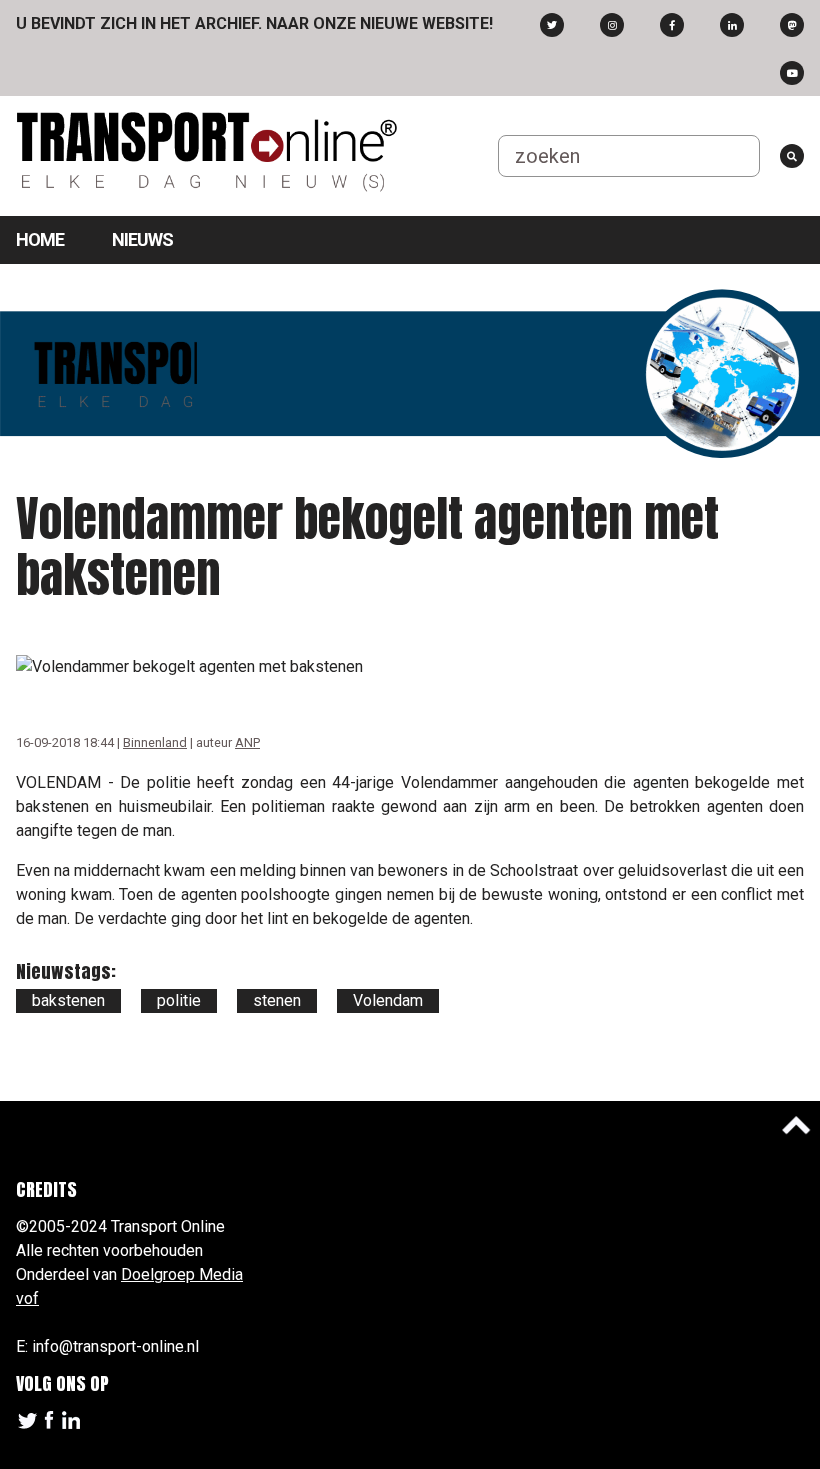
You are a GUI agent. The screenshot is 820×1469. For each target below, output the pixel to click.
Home (40, 239)
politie (179, 1000)
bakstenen (68, 1000)
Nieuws (142, 239)
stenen (277, 1000)
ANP (247, 742)
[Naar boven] (796, 1125)
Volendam (388, 1000)
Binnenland (155, 742)
